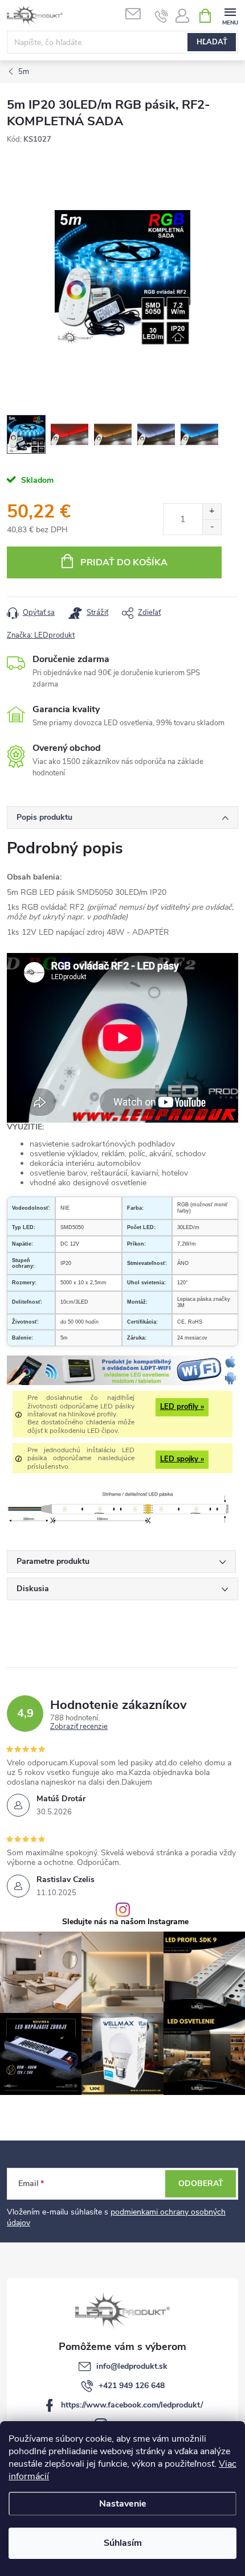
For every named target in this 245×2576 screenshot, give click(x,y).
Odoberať (201, 2183)
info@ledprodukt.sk (132, 2366)
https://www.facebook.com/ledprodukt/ (132, 2405)
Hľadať (212, 42)
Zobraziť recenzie (79, 1727)
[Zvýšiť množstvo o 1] (212, 511)
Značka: (41, 635)
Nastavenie (123, 2504)
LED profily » (182, 1407)
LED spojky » (182, 1459)
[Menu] (230, 15)
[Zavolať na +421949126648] (162, 16)
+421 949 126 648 (132, 2386)
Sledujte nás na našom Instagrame (125, 1922)
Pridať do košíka (124, 562)
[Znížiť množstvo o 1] (212, 527)
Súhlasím (123, 2543)
